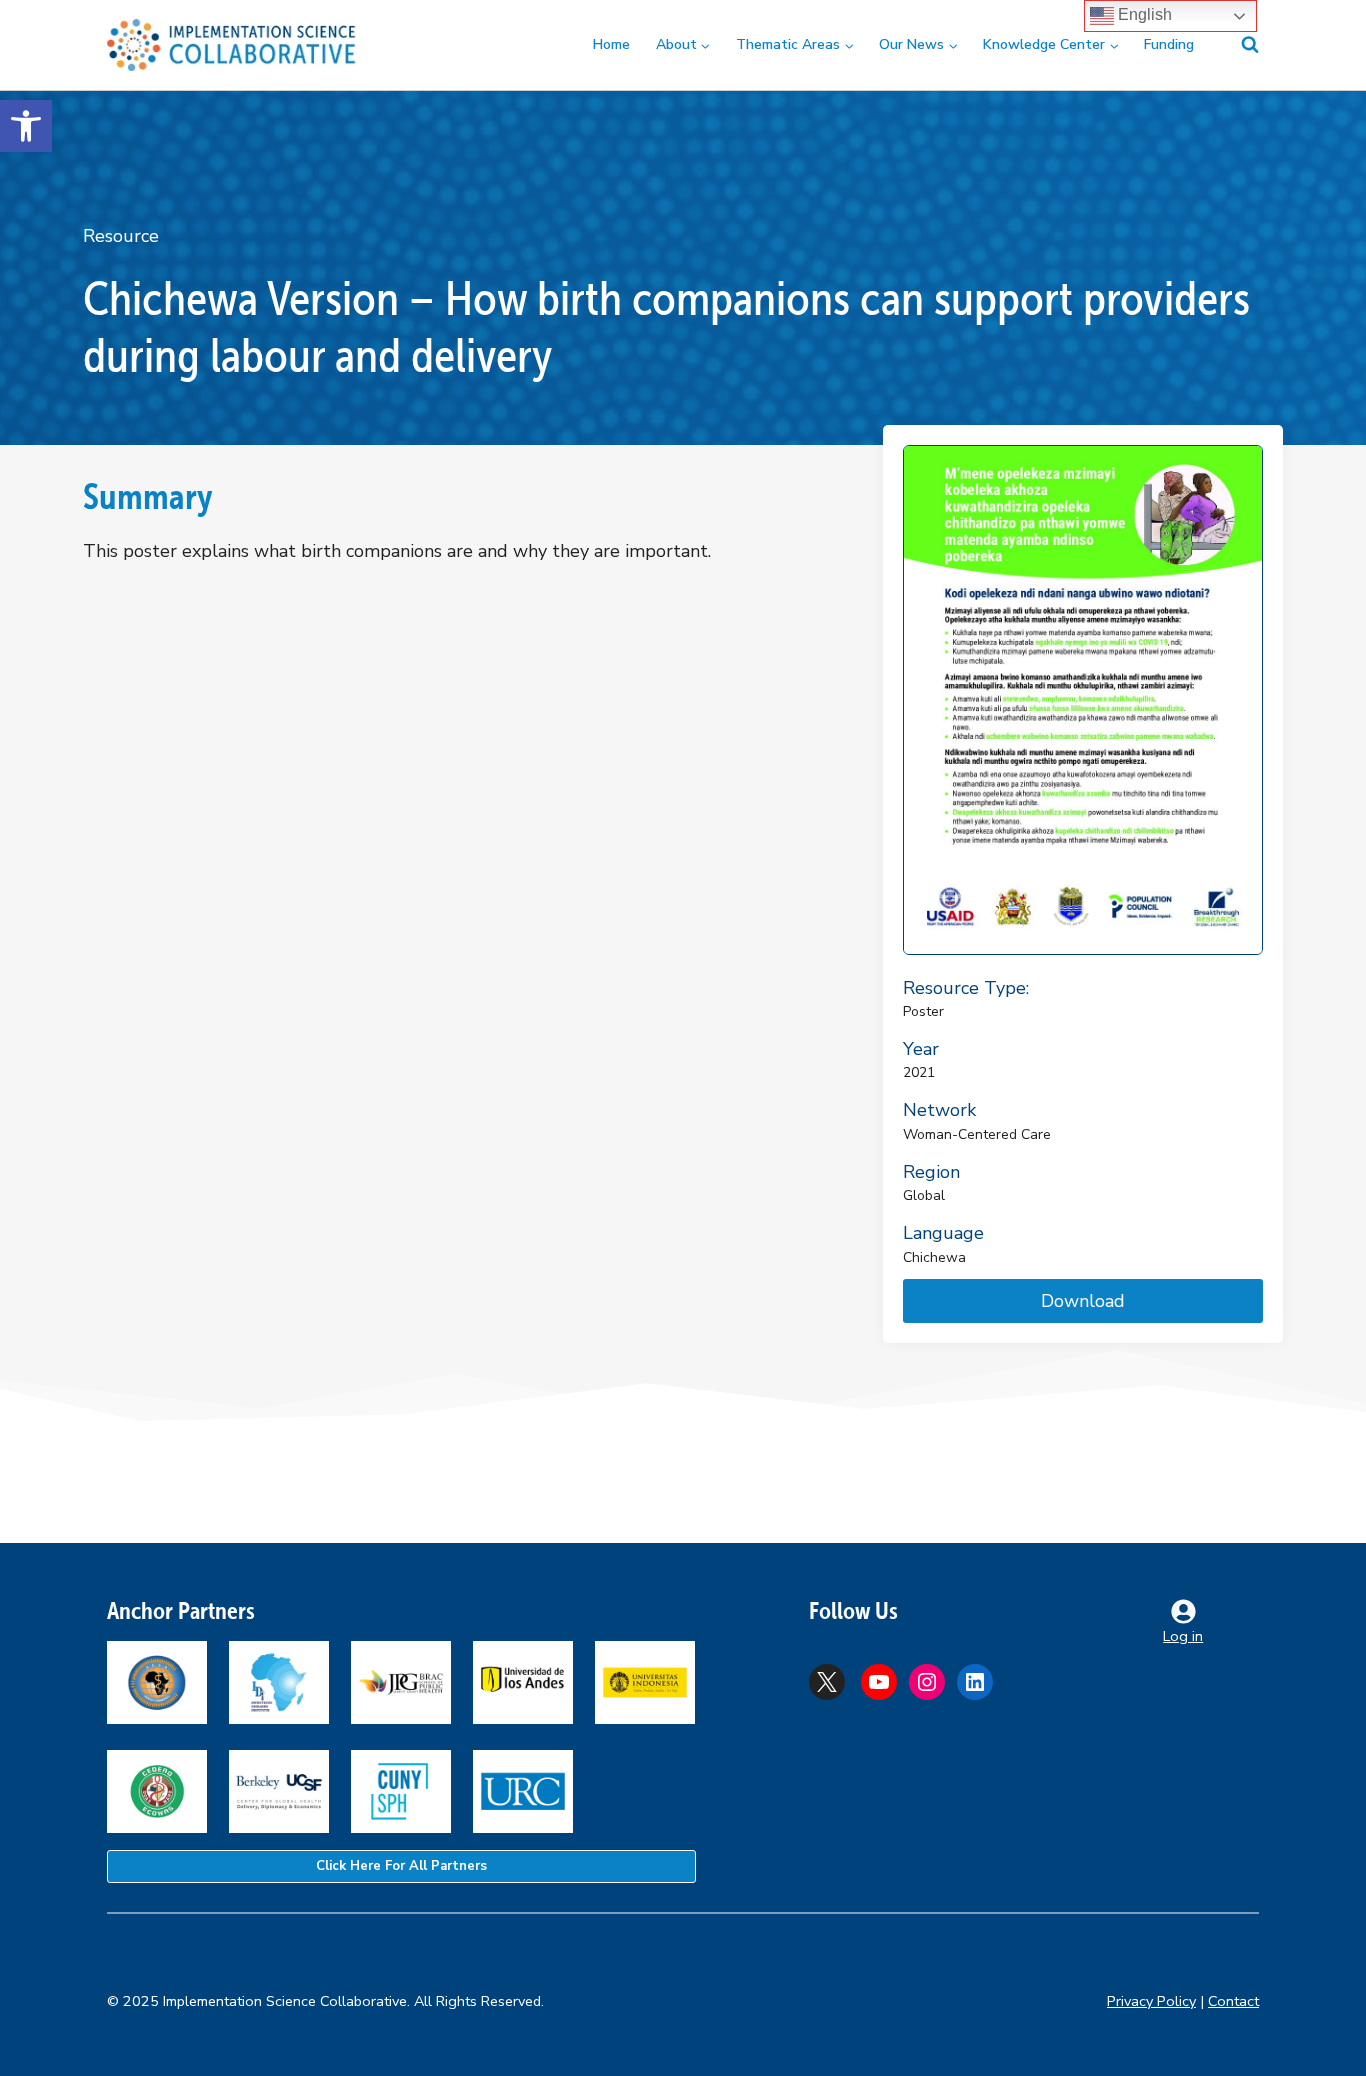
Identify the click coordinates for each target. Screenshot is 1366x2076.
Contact (1233, 2001)
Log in (1183, 1636)
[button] (26, 126)
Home (611, 44)
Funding (1169, 44)
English (1143, 14)
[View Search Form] (1238, 45)
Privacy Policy (1151, 2001)
